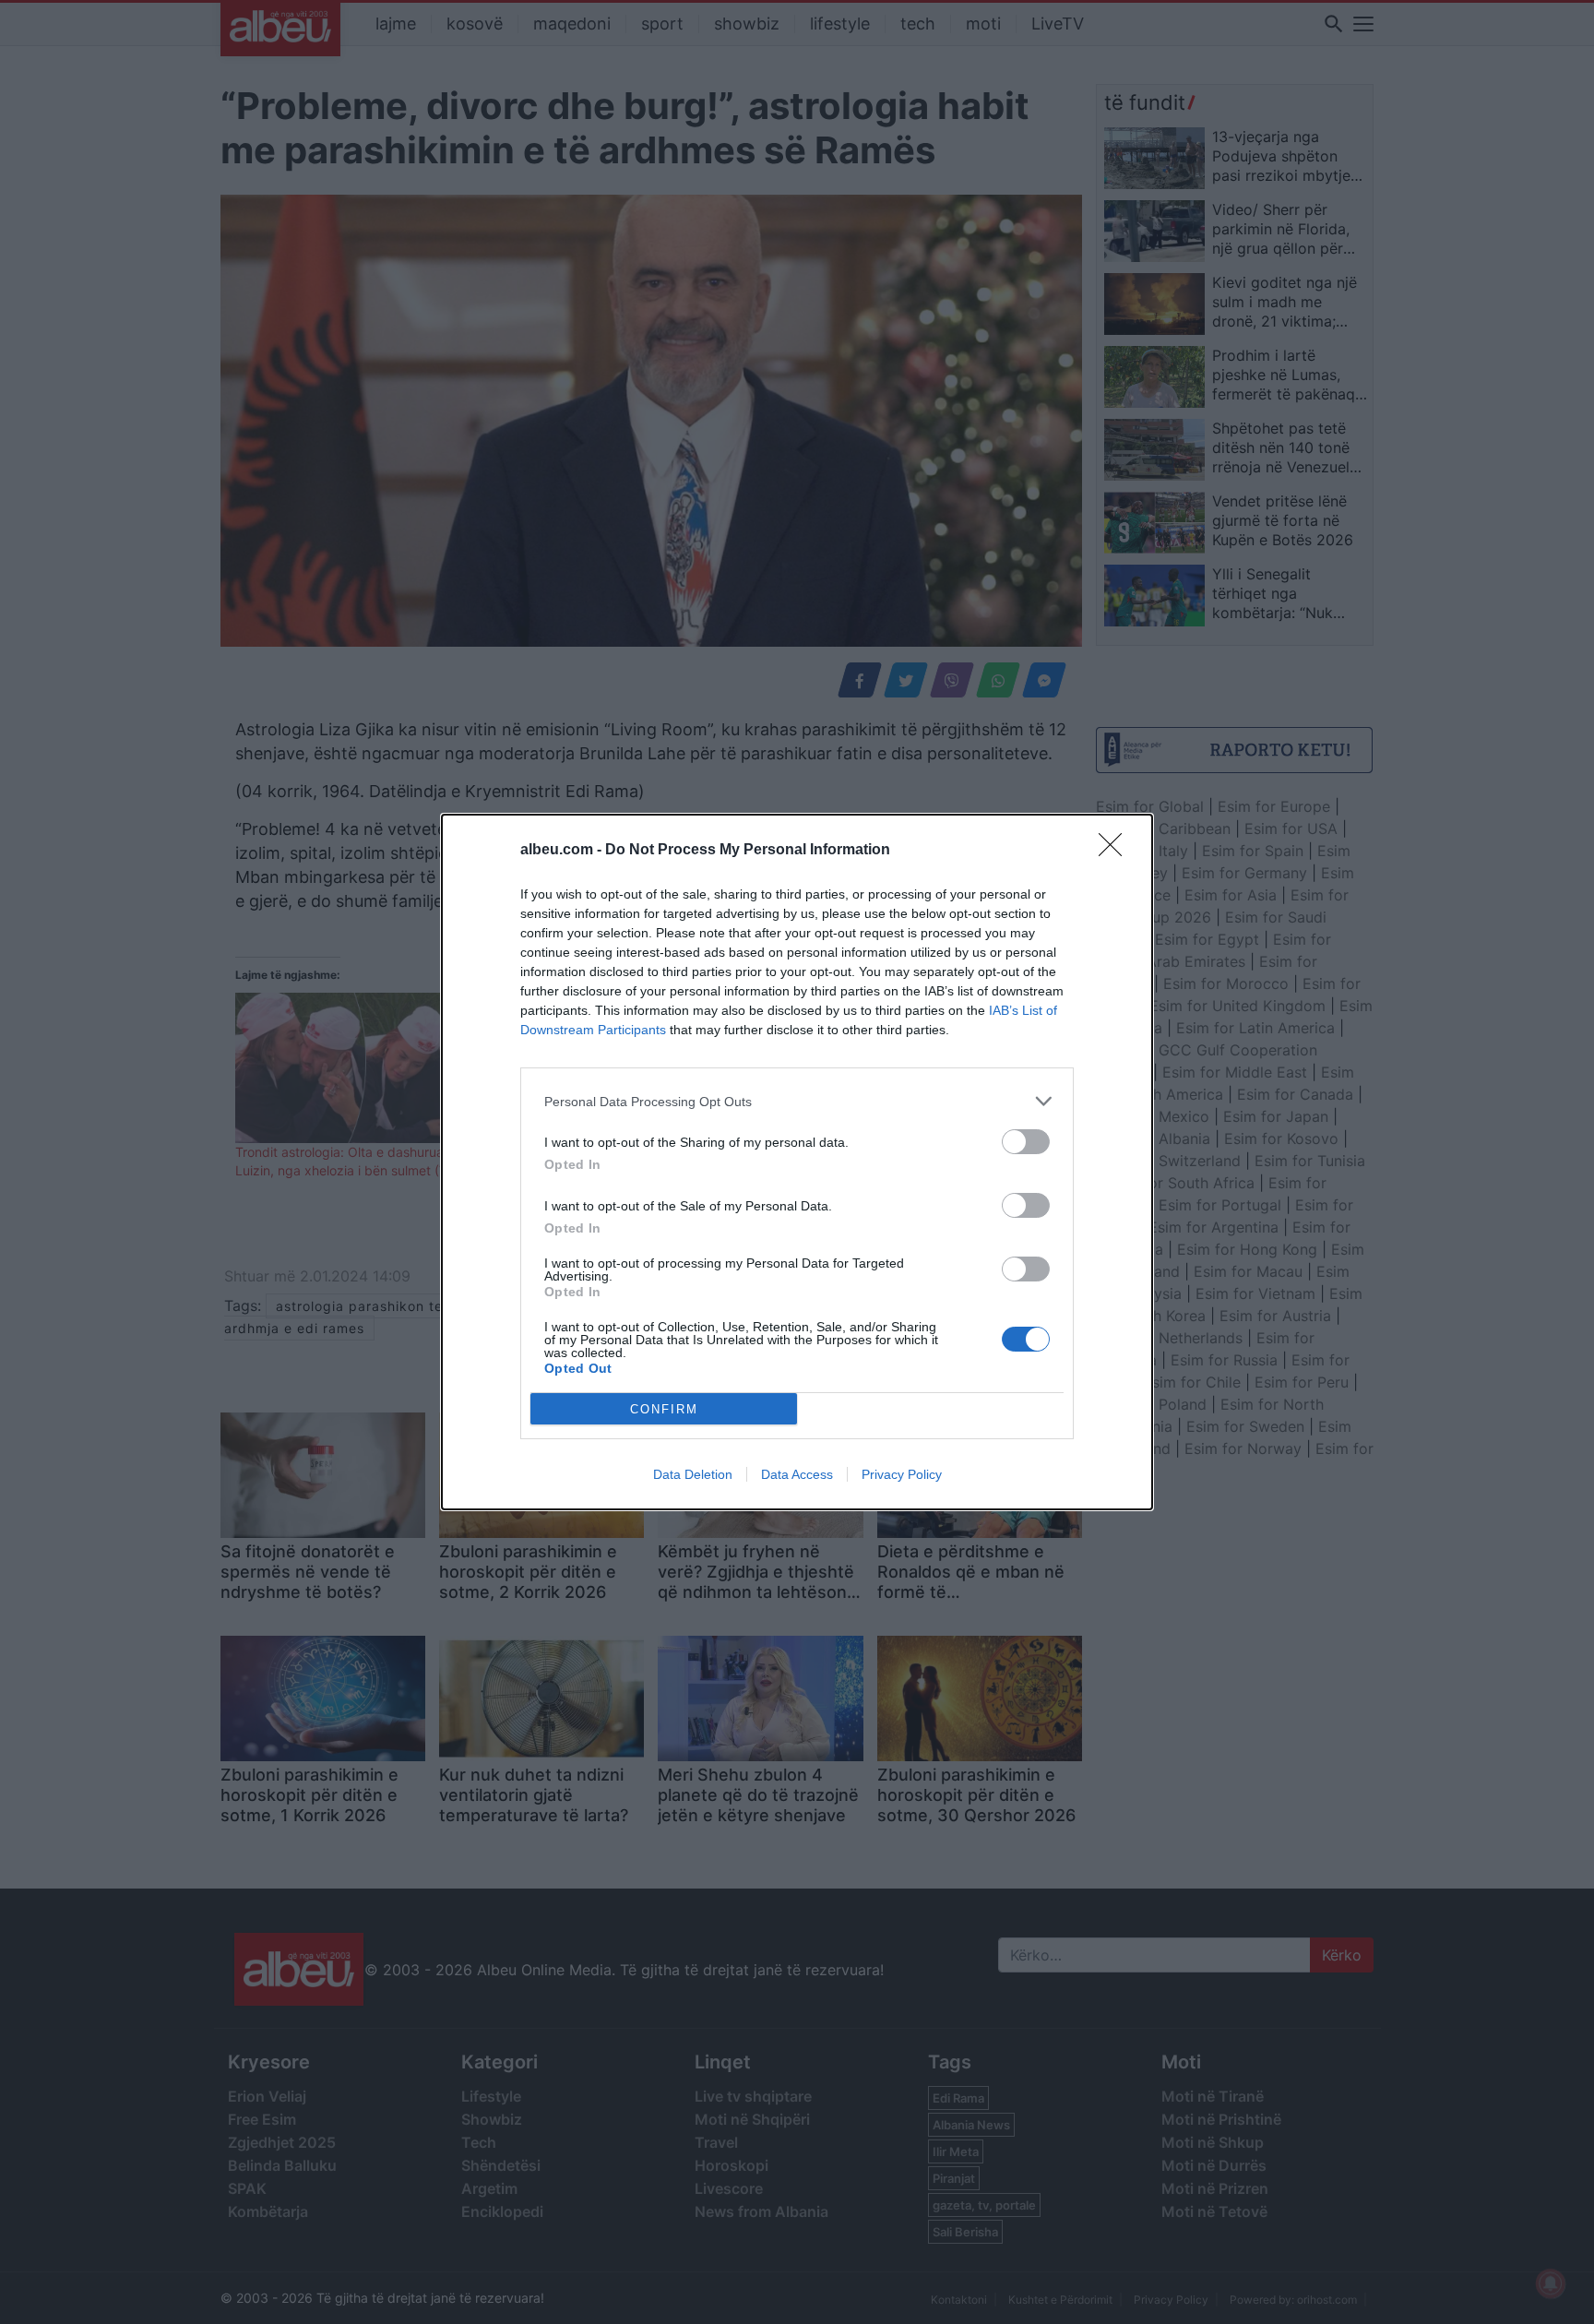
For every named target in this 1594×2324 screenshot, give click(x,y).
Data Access (797, 1474)
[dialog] (797, 1162)
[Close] (1116, 851)
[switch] (1026, 1142)
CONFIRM (664, 1409)
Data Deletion (693, 1474)
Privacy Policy (902, 1474)
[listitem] (797, 1101)
